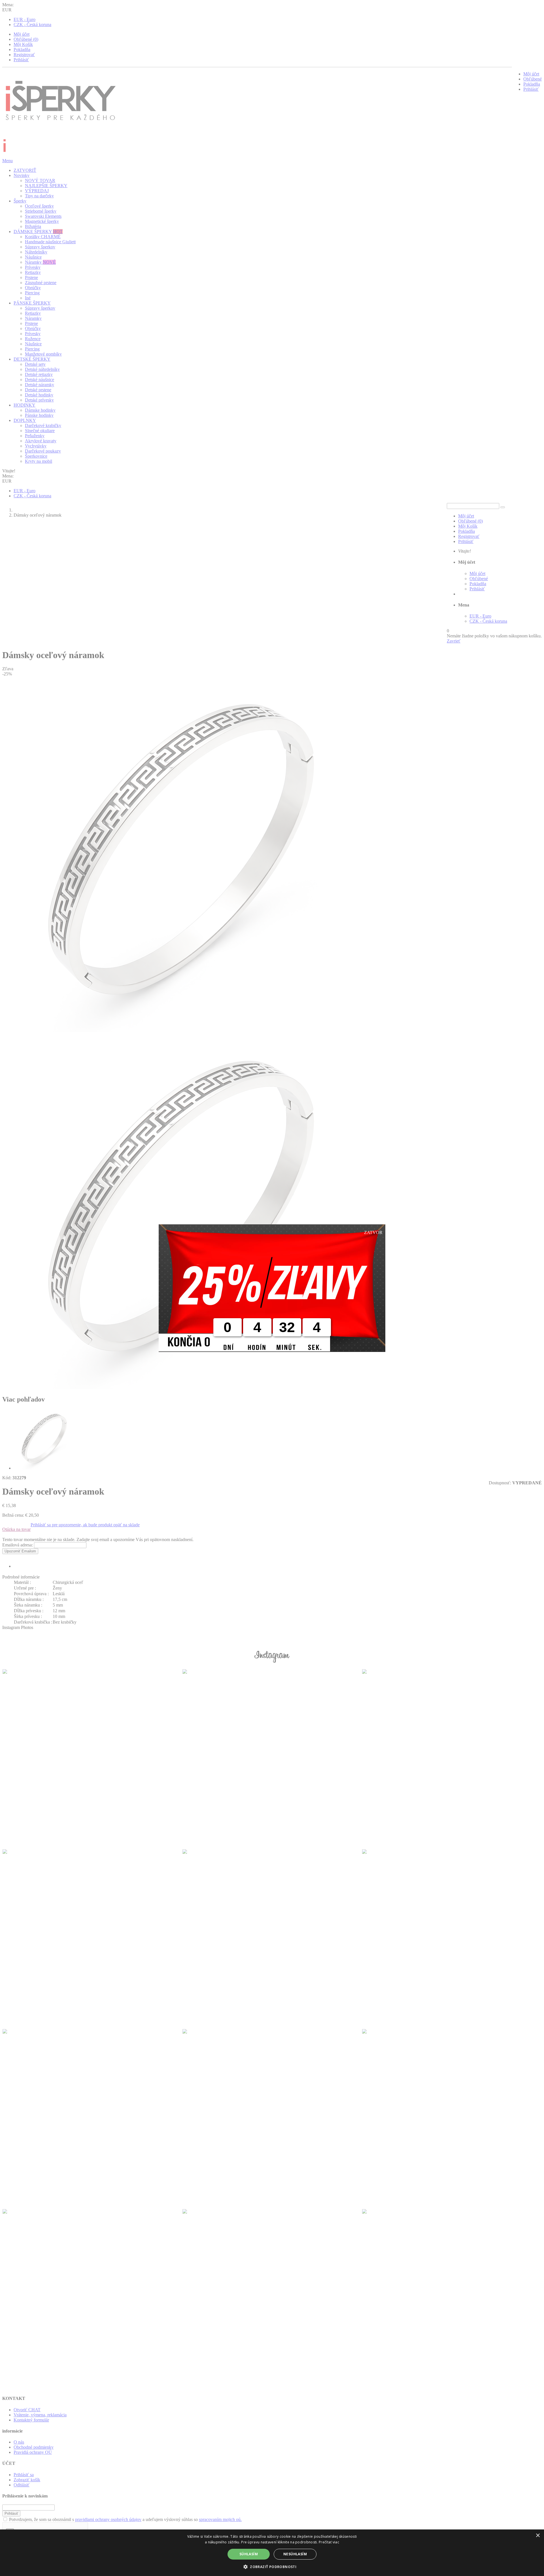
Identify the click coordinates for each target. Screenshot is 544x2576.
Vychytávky (36, 446)
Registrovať (24, 55)
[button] (272, 2567)
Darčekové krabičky (43, 425)
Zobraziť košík (27, 2480)
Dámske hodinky (40, 410)
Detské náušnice (40, 380)
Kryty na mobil (39, 461)
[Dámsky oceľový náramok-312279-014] (44, 1468)
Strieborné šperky (41, 211)
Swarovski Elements (43, 216)
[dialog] (272, 2553)
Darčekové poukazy (43, 451)
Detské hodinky (39, 395)
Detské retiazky (39, 374)
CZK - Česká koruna (32, 25)
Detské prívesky (39, 400)
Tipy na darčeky (39, 196)
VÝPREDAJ (37, 191)
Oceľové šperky (39, 206)
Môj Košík (23, 44)
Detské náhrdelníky (42, 369)
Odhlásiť (22, 2485)
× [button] (538, 2536)
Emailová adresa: (18, 1545)
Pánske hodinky (39, 415)
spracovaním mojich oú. (220, 2519)
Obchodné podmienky (34, 2447)
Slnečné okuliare (40, 431)
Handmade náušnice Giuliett (50, 242)
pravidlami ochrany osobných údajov (108, 2519)
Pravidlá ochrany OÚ (33, 2452)
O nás (19, 2442)
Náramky (40, 262)
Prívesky (33, 267)
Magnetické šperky (42, 221)
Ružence (33, 339)
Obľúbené (533, 79)
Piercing (32, 293)
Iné (28, 298)
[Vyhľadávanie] (503, 507)
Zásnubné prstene (41, 283)
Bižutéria (33, 226)
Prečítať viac (329, 2542)
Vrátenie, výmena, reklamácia (40, 2415)
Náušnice (33, 257)
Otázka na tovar (16, 1529)
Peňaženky (35, 436)
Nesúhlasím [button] (295, 2554)
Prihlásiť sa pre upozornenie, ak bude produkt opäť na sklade (85, 1525)
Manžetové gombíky (43, 354)
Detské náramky (40, 385)
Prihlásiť (21, 60)
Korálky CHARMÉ (43, 237)
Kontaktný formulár (31, 2420)
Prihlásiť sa (24, 2475)
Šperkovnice (36, 456)
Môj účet (22, 34)
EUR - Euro (25, 19)
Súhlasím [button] (249, 2554)
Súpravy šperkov (40, 247)
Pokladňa (22, 49)
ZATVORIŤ (25, 170)
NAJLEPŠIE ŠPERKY (46, 186)
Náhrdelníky (36, 252)
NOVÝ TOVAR (40, 180)
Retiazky (33, 272)
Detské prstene (38, 390)
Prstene (31, 277)
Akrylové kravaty (41, 441)
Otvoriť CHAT (27, 2410)
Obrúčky (33, 288)
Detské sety (35, 364)
